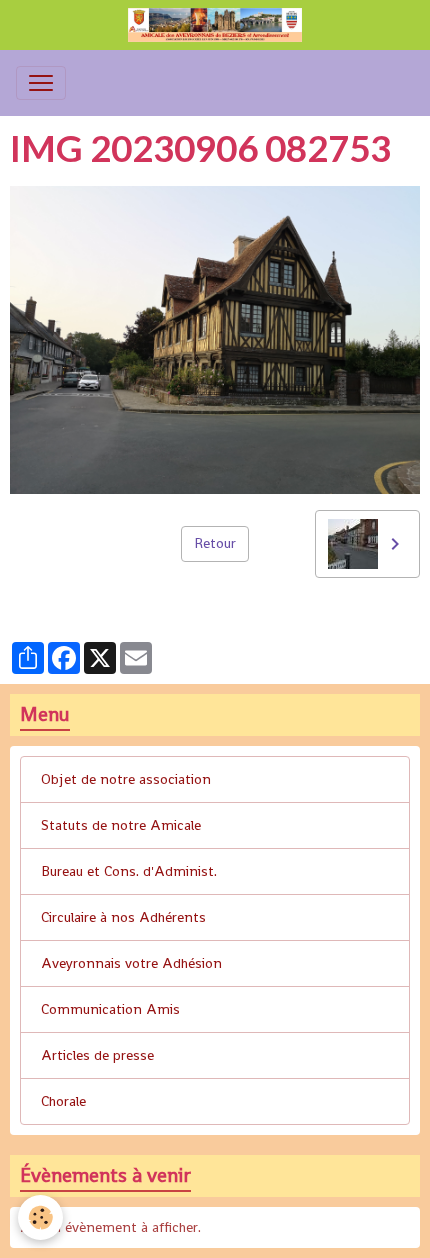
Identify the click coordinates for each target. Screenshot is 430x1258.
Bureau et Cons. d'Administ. (129, 871)
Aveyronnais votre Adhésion (131, 963)
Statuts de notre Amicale (121, 825)
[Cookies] (40, 1217)
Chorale (63, 1101)
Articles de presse (97, 1055)
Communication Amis (110, 1009)
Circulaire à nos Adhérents (123, 917)
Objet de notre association (126, 779)
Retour (215, 543)
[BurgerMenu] (41, 83)
